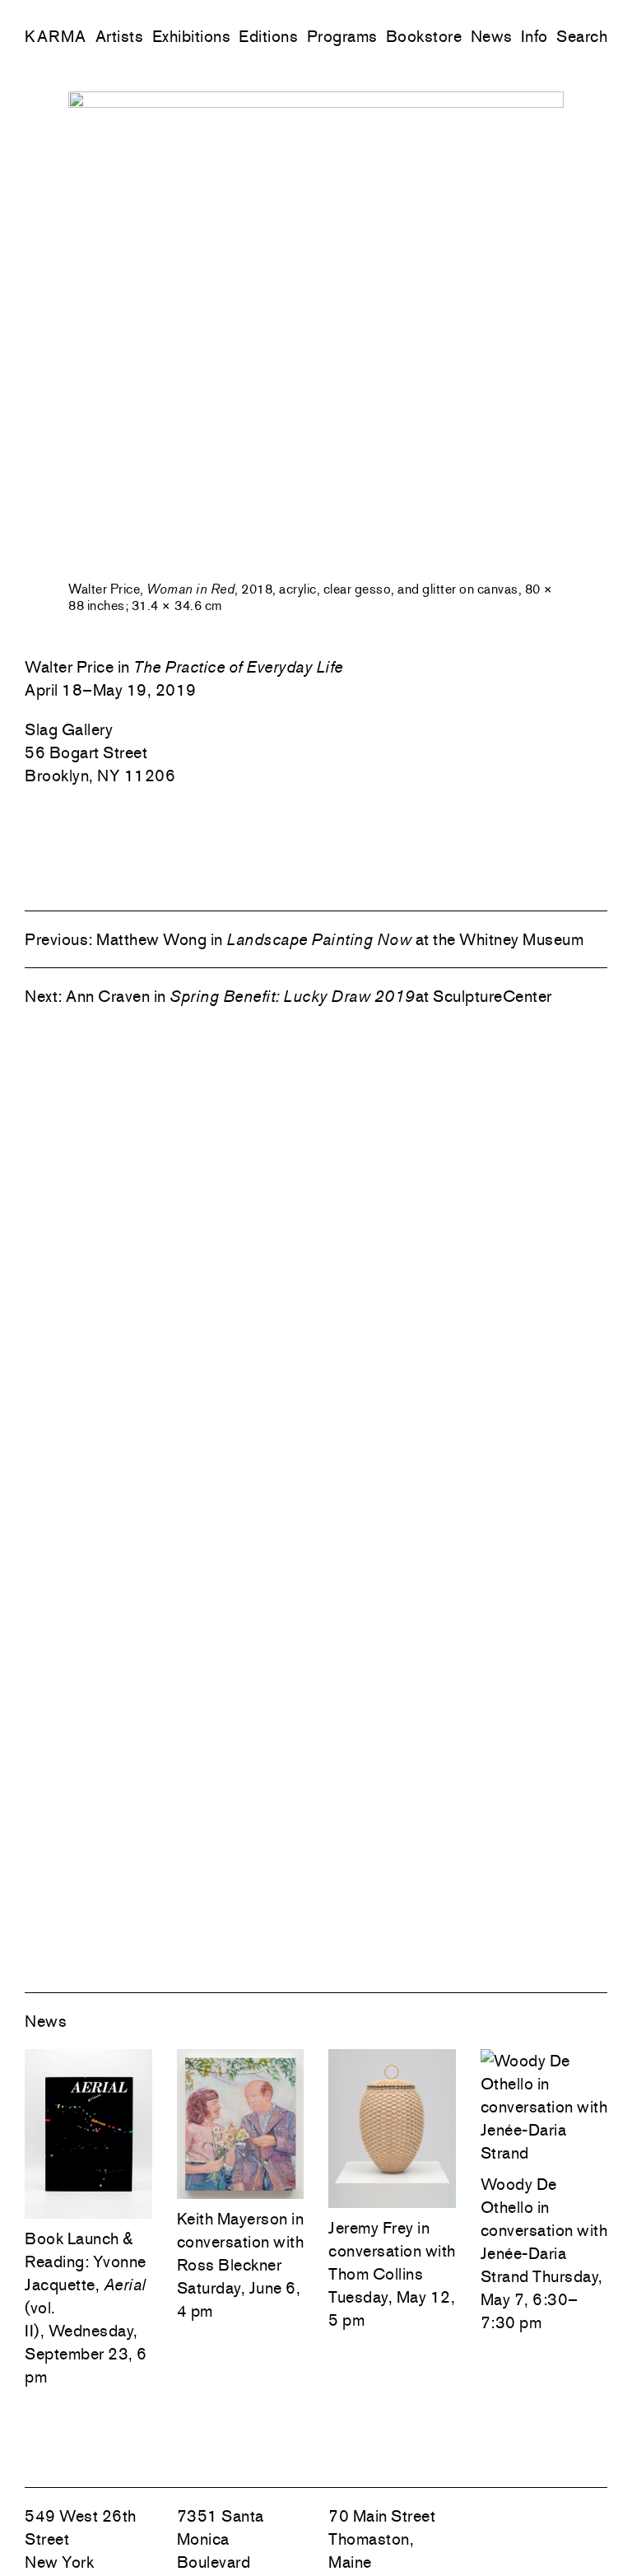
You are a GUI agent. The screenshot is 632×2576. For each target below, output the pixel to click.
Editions (268, 36)
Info (534, 36)
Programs (342, 36)
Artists (120, 36)
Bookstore (424, 36)
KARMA (56, 36)
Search (582, 36)
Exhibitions (192, 36)
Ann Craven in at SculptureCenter (309, 996)
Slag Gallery (69, 729)
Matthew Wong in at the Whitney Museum (340, 939)
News (492, 36)
